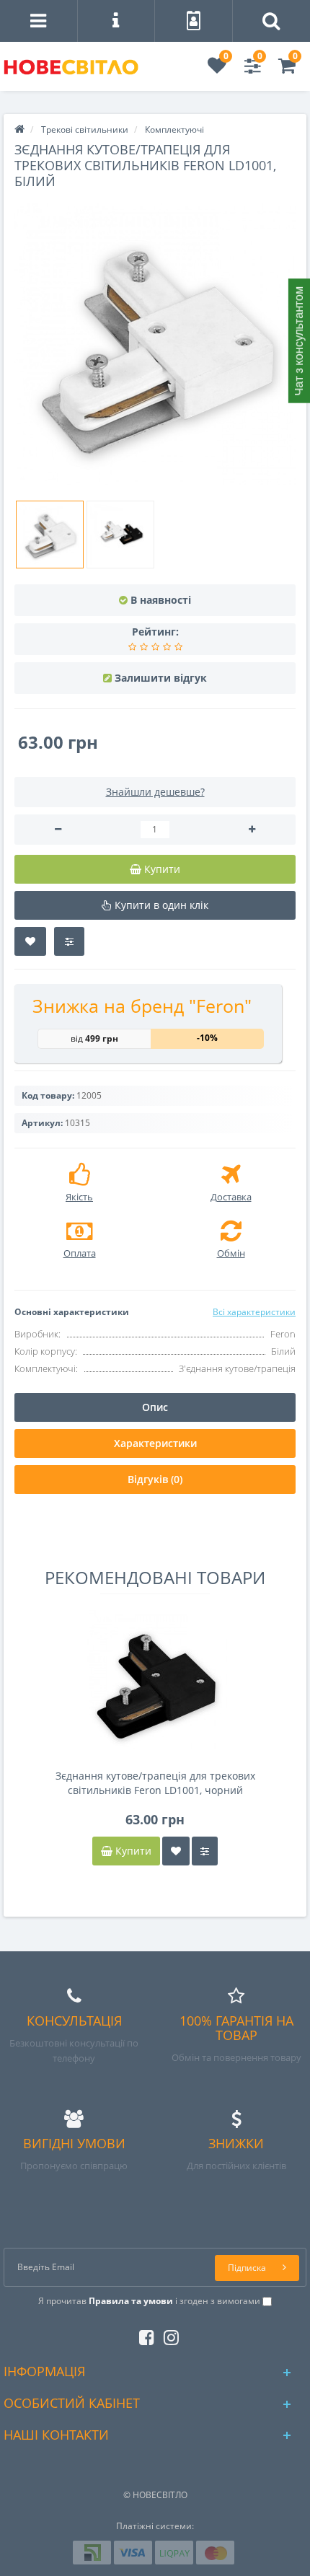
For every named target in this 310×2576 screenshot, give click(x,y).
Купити (132, 1851)
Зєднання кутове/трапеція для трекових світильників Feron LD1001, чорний (155, 1783)
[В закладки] (30, 941)
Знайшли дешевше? (155, 792)
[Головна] (19, 129)
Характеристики (155, 1443)
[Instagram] (168, 2335)
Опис (155, 1407)
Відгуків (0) (155, 1479)
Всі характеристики (254, 1312)
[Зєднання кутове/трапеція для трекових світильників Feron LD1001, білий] (155, 344)
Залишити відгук (161, 678)
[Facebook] (143, 2335)
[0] (217, 69)
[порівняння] (205, 1851)
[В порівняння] (69, 941)
